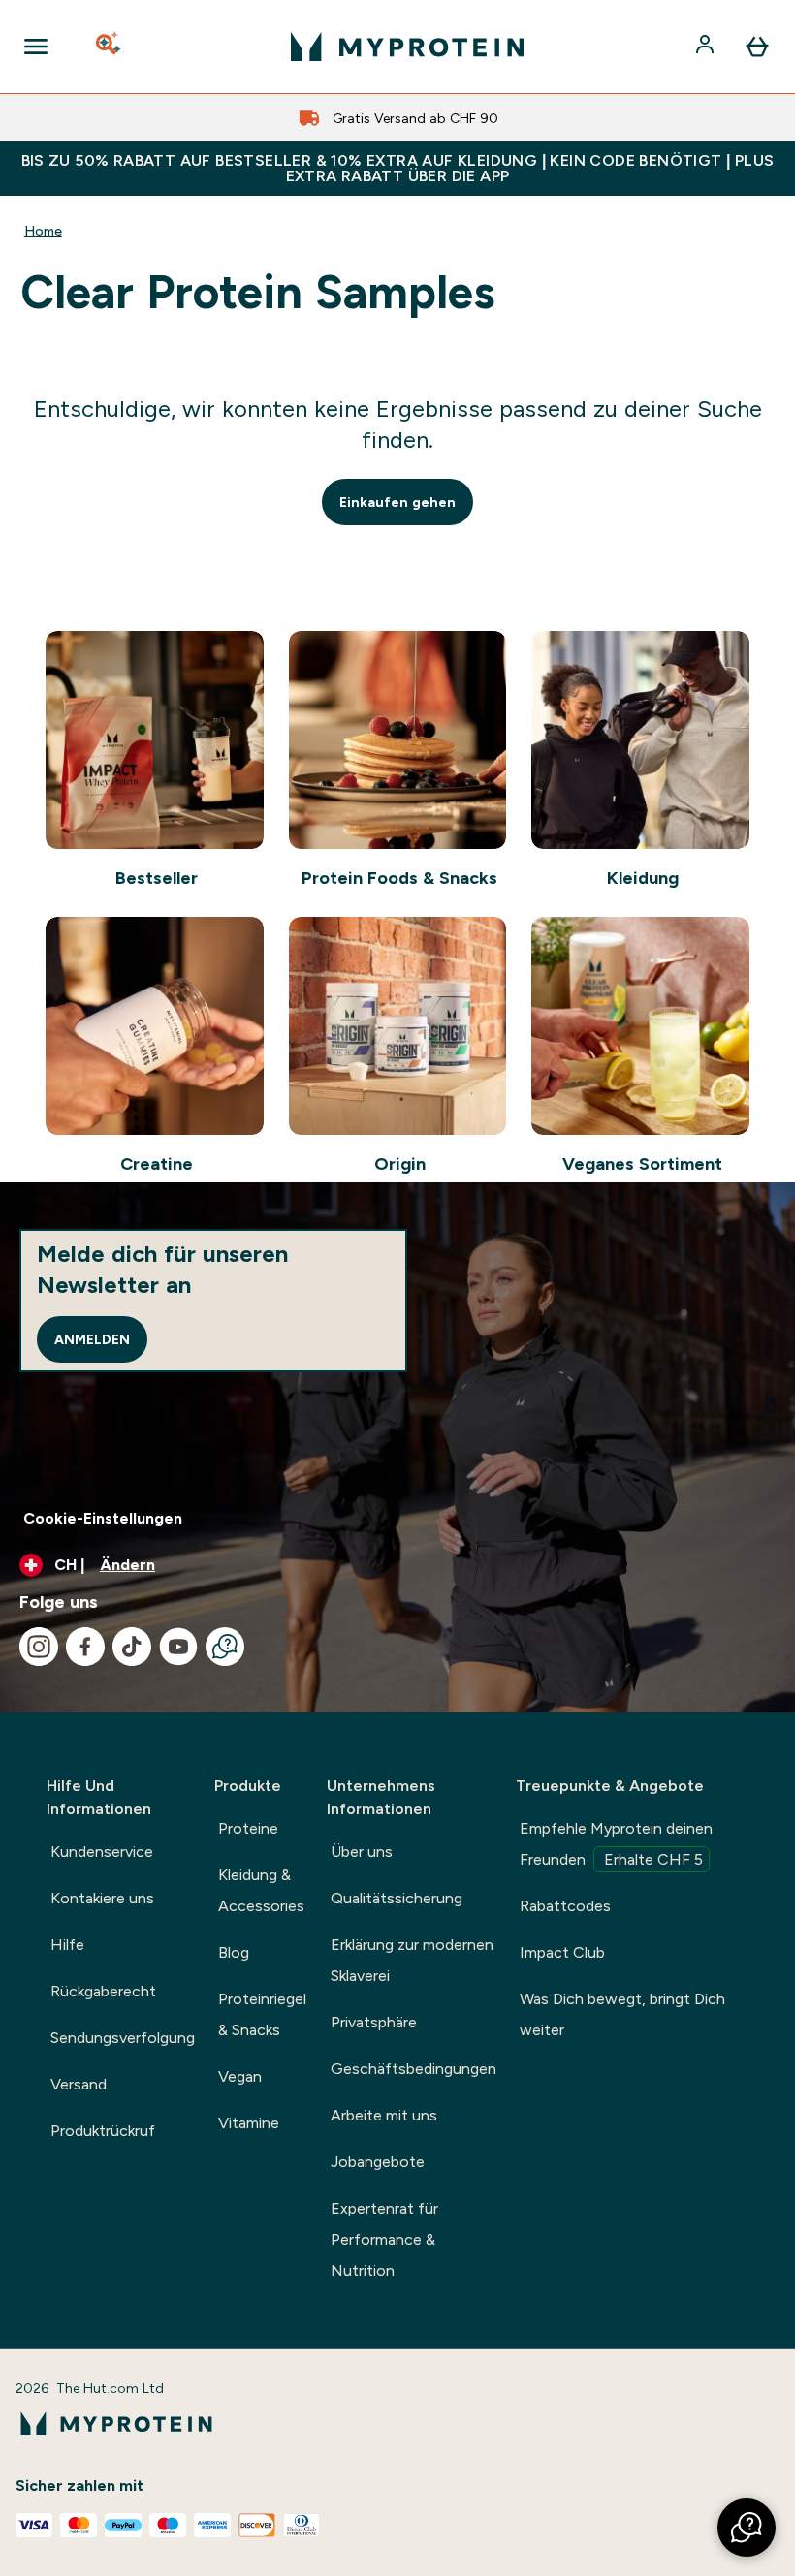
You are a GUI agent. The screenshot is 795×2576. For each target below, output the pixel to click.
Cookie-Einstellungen (103, 1518)
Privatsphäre (374, 2022)
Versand (79, 2084)
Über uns (362, 1852)
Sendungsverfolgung (123, 2038)
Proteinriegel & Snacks (262, 2014)
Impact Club (562, 1952)
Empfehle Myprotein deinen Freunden (616, 1844)
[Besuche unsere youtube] (178, 1647)
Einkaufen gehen (397, 502)
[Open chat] (225, 1647)
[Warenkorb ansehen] (757, 47)
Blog (234, 1952)
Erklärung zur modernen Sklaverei (412, 1960)
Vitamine (249, 2123)
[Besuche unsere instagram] (39, 1647)
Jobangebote (378, 2162)
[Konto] (707, 47)
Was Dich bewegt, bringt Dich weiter (622, 2014)
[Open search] (110, 47)
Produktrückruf (103, 2131)
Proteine (248, 1828)
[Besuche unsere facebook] (85, 1647)
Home (43, 231)
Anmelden (92, 1339)
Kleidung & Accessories (261, 1890)
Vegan (240, 2076)
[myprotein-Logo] (407, 47)
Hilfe (67, 1945)
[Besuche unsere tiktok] (132, 1647)
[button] (747, 2528)
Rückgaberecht (103, 1991)
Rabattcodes (565, 1906)
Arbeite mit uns (384, 2115)
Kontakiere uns (102, 1898)
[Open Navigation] (36, 47)
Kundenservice (102, 1852)
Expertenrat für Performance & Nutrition (384, 2239)
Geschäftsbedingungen (413, 2069)
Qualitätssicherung (397, 1898)
